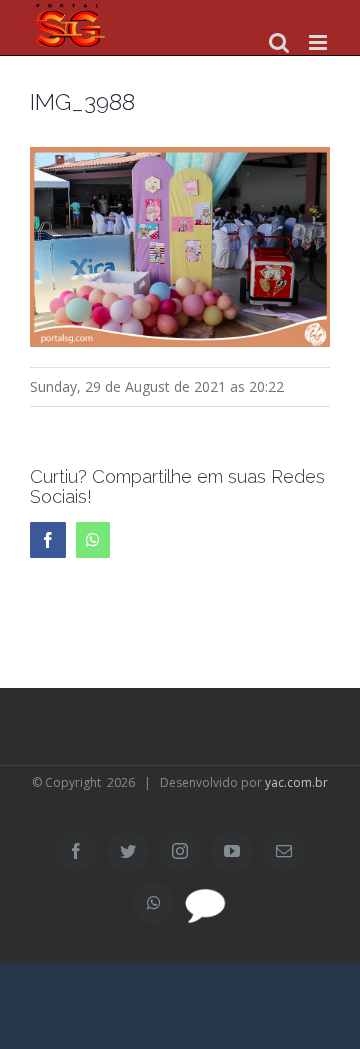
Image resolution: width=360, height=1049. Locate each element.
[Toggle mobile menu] (319, 42)
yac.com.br (296, 782)
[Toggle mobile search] (279, 42)
